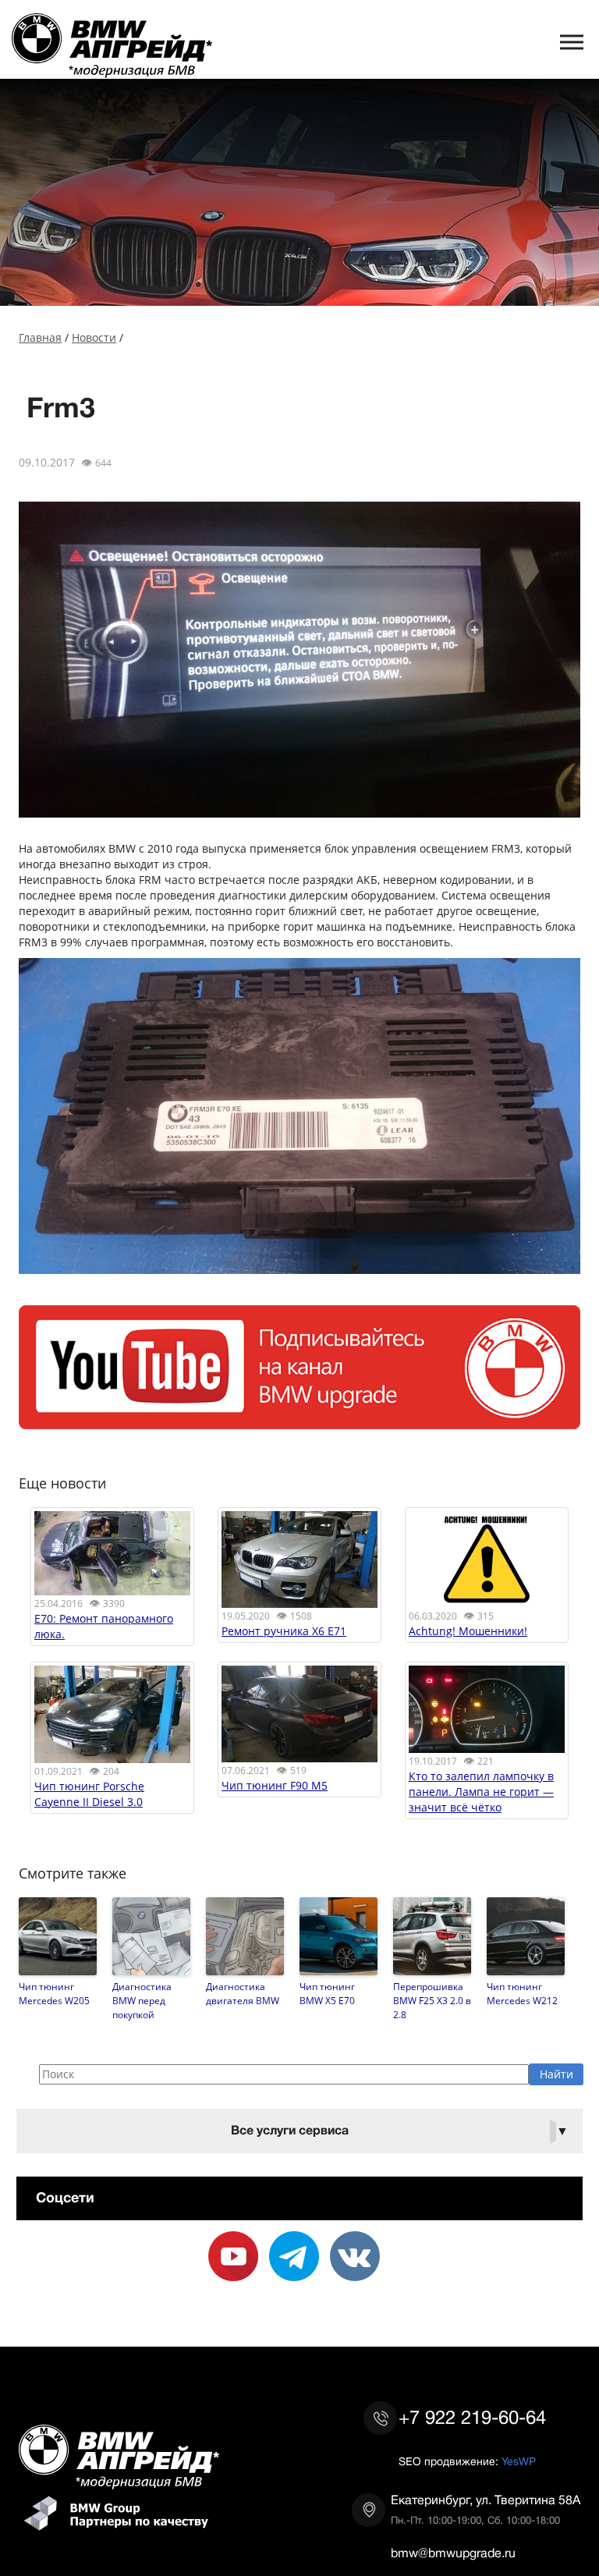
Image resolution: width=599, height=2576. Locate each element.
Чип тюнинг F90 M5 (275, 1785)
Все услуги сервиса (400, 2131)
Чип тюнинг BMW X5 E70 (327, 1993)
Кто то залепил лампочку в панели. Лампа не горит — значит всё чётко (481, 1792)
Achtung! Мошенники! (468, 1631)
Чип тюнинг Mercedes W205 (54, 1993)
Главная (40, 337)
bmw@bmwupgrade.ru (453, 2553)
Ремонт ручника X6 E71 (284, 1631)
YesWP (519, 2461)
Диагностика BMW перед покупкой (142, 2000)
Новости (94, 337)
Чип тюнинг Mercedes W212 (522, 1993)
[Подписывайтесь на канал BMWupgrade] (299, 1421)
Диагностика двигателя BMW (243, 1993)
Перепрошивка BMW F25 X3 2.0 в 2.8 (432, 2000)
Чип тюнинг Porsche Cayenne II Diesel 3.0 (89, 1794)
